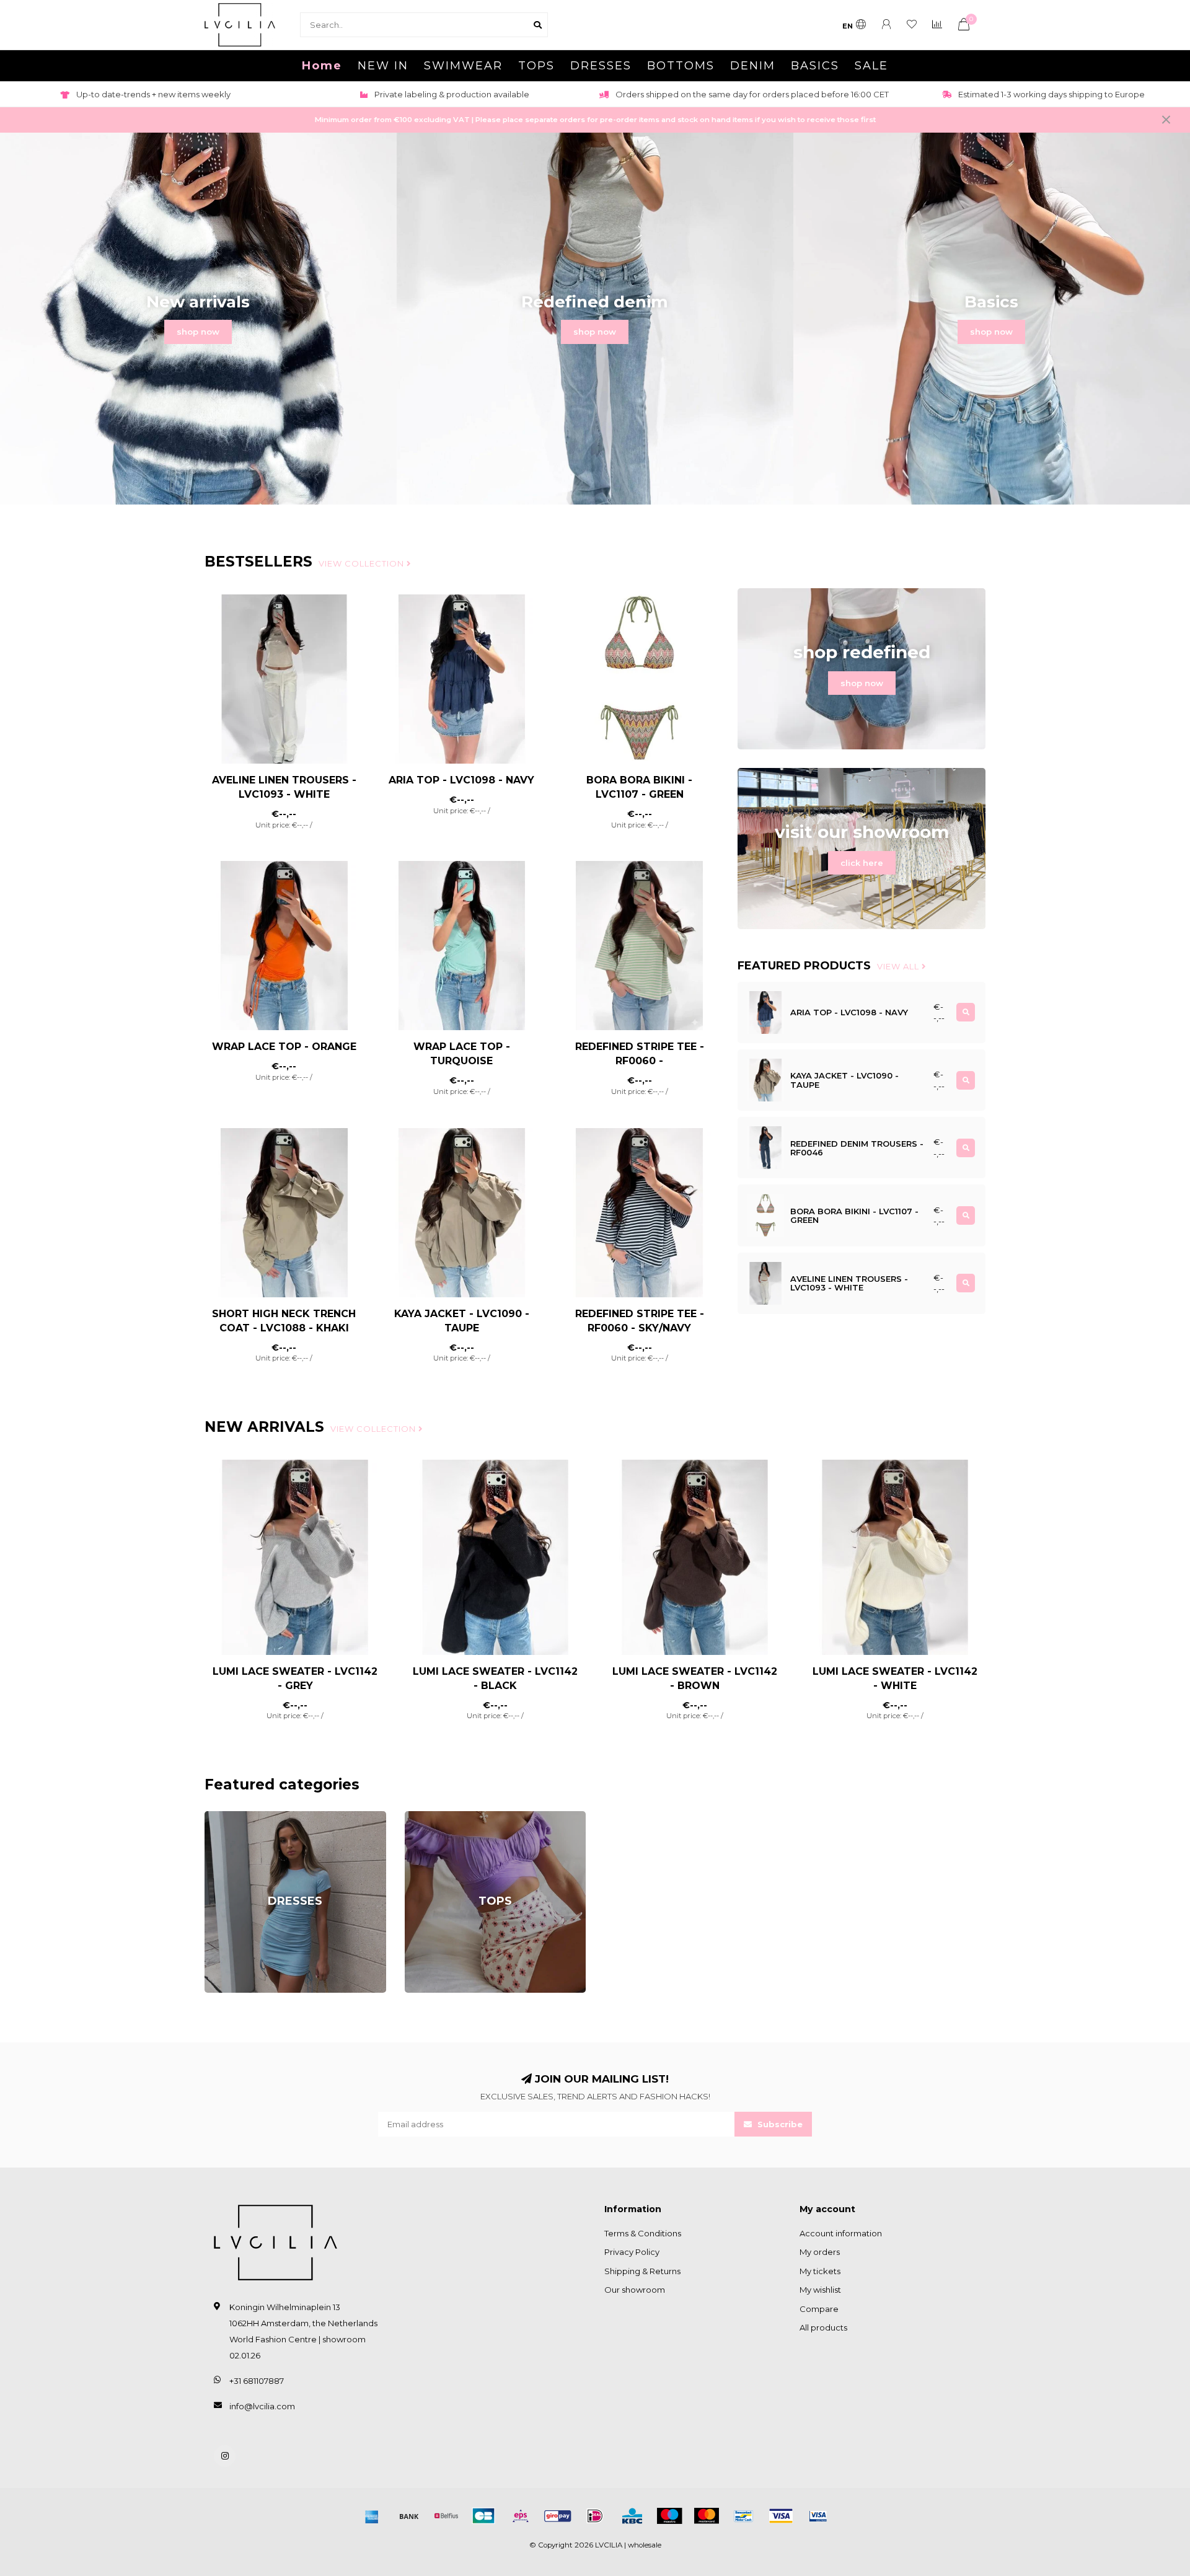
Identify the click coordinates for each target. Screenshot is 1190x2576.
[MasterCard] (707, 2516)
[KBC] (632, 2516)
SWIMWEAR (463, 66)
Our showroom (635, 2290)
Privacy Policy (632, 2252)
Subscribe (779, 2124)
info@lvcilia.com (262, 2406)
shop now (198, 332)
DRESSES (601, 66)
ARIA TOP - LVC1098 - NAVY (461, 780)
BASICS (815, 66)
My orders (820, 2252)
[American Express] (372, 2516)
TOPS (536, 66)
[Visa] (781, 2516)
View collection (363, 563)
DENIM (753, 66)
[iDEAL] (595, 2516)
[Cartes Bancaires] (483, 2516)
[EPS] (521, 2516)
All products (823, 2327)
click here (862, 863)
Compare (819, 2309)
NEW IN (383, 66)
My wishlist (820, 2290)
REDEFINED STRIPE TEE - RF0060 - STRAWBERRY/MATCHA (640, 1061)
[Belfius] (446, 2516)
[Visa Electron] (818, 2516)
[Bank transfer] (409, 2516)
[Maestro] (669, 2516)
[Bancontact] (744, 2516)
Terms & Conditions (643, 2233)
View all (899, 966)
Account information (841, 2233)
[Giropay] (558, 2516)
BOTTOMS (681, 66)
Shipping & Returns (642, 2271)
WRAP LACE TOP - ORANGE (284, 1047)
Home (322, 66)
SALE (871, 66)
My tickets (820, 2271)
